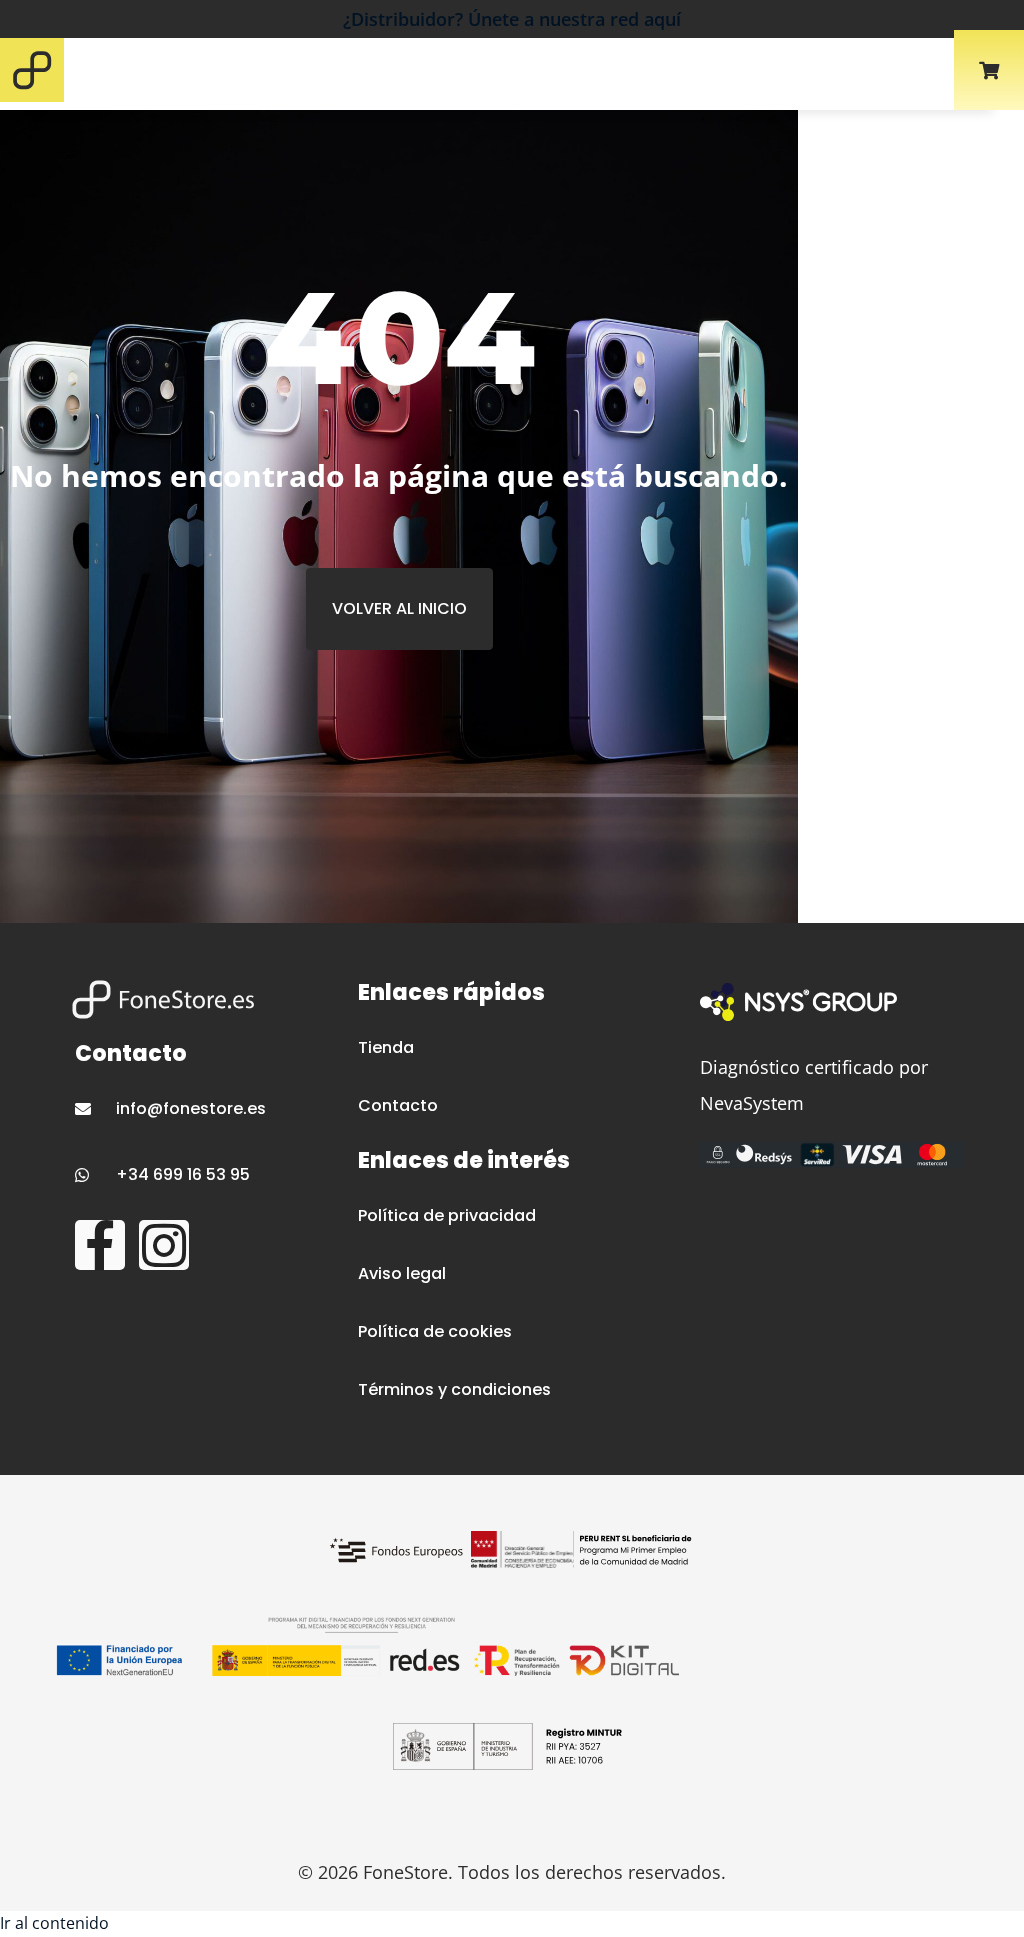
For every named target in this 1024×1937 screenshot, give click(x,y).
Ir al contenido (54, 1923)
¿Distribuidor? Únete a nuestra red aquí (512, 19)
